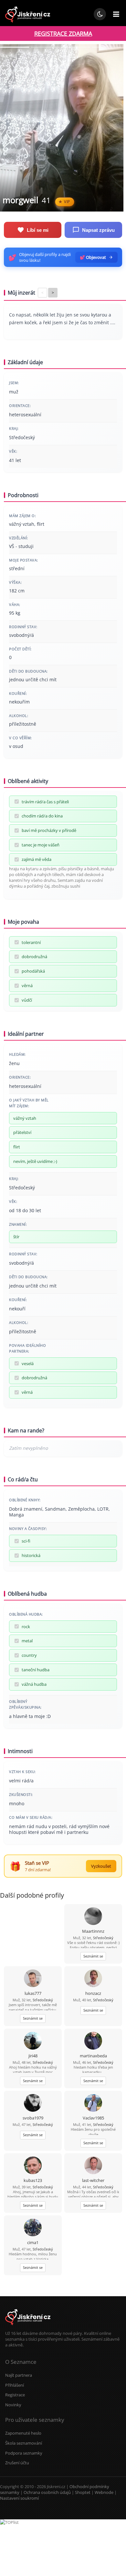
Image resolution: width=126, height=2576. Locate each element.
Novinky (13, 2405)
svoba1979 (33, 2118)
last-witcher (93, 2180)
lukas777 (33, 1993)
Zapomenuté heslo (23, 2433)
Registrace (15, 2395)
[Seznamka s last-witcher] (93, 2166)
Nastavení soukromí (19, 2498)
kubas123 (33, 2180)
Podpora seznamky (24, 2453)
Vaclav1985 (93, 2118)
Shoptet (83, 2492)
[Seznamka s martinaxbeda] (93, 2041)
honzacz (93, 1993)
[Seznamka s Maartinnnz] (93, 1917)
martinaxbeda (93, 2056)
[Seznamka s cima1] (33, 2228)
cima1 (33, 2242)
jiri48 (33, 2056)
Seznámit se (93, 1956)
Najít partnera (19, 2375)
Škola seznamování (24, 2443)
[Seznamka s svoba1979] (33, 2104)
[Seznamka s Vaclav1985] (93, 2104)
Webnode (104, 2492)
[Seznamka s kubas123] (33, 2166)
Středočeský (103, 1938)
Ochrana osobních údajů (47, 2492)
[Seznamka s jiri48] (33, 2041)
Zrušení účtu (17, 2463)
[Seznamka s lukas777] (33, 1979)
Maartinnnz (93, 1931)
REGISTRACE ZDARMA (63, 33)
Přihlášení (15, 2385)
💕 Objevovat (93, 257)
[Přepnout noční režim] (100, 14)
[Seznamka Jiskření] (28, 2327)
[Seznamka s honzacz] (93, 1979)
